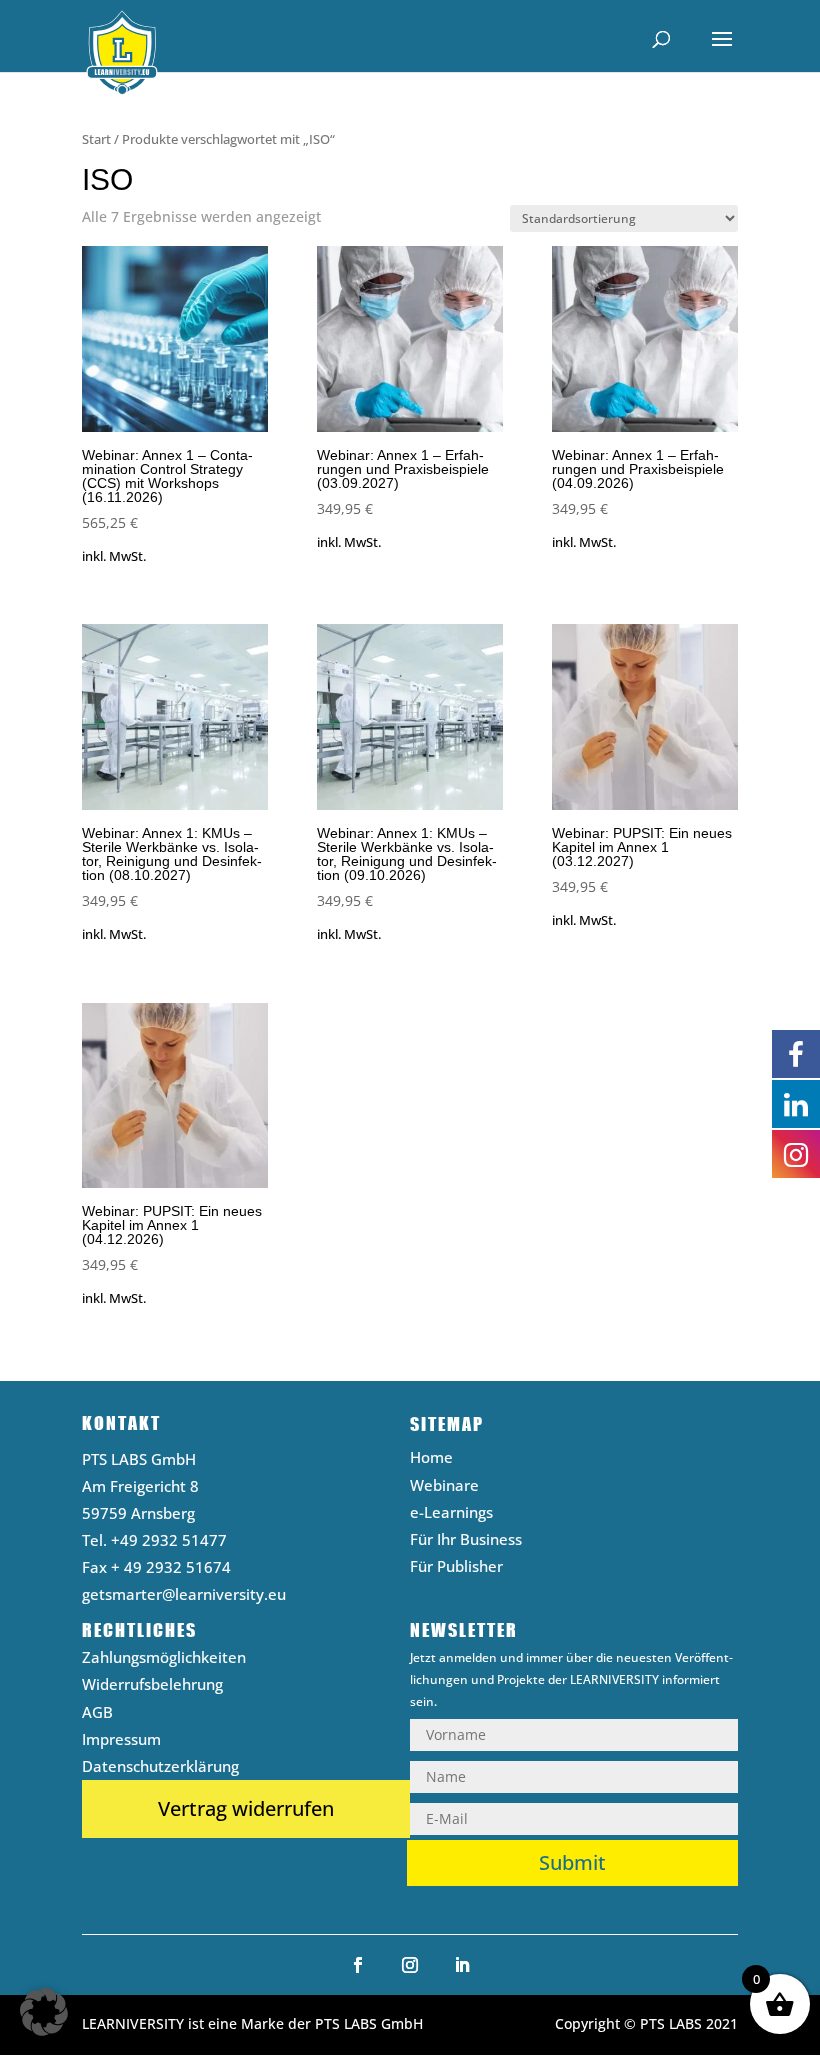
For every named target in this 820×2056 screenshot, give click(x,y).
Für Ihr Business (466, 1541)
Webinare (444, 1487)
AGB (97, 1714)
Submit (572, 1862)
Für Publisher (456, 1568)
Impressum (121, 1741)
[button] (44, 2012)
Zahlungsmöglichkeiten (164, 1659)
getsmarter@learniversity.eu (184, 1594)
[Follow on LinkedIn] (462, 1965)
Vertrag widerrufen (246, 1808)
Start (96, 139)
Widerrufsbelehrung (152, 1686)
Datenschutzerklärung (160, 1768)
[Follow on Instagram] (410, 1965)
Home (431, 1459)
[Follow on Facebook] (358, 1965)
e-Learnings (451, 1514)
